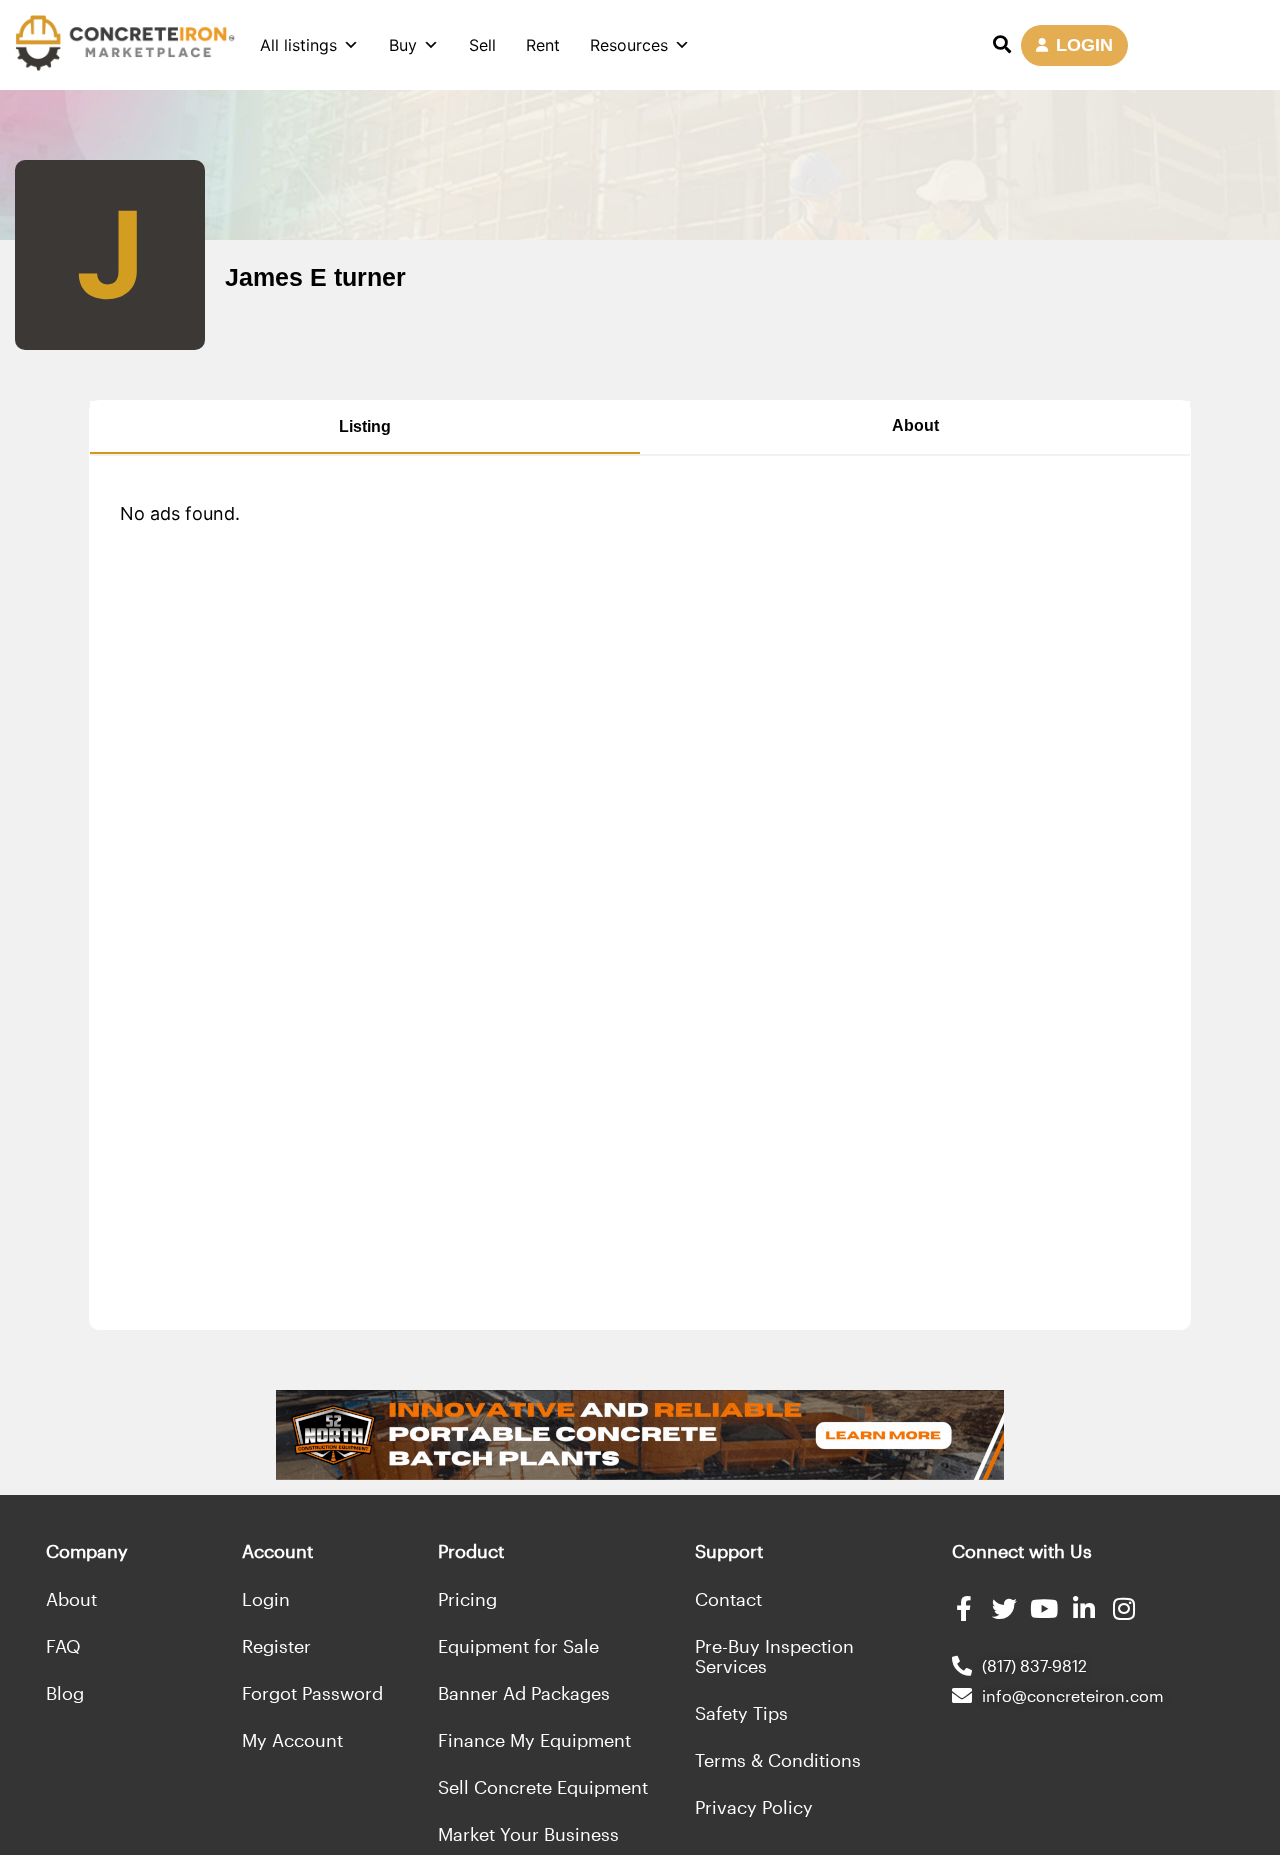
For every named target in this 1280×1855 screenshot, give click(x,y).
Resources (629, 45)
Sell (482, 45)
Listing (365, 426)
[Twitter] (1004, 1608)
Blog (65, 1693)
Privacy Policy (754, 1807)
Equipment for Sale (518, 1646)
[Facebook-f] (964, 1608)
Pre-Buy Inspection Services (774, 1656)
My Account (292, 1740)
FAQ (63, 1646)
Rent (543, 45)
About (915, 425)
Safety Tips (741, 1713)
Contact (728, 1599)
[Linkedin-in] (1084, 1608)
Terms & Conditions (778, 1760)
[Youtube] (1044, 1608)
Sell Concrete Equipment (543, 1787)
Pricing (467, 1599)
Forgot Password (312, 1693)
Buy (403, 45)
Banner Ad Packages (524, 1693)
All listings (298, 45)
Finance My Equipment (534, 1740)
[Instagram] (1124, 1608)
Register (276, 1646)
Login (266, 1599)
